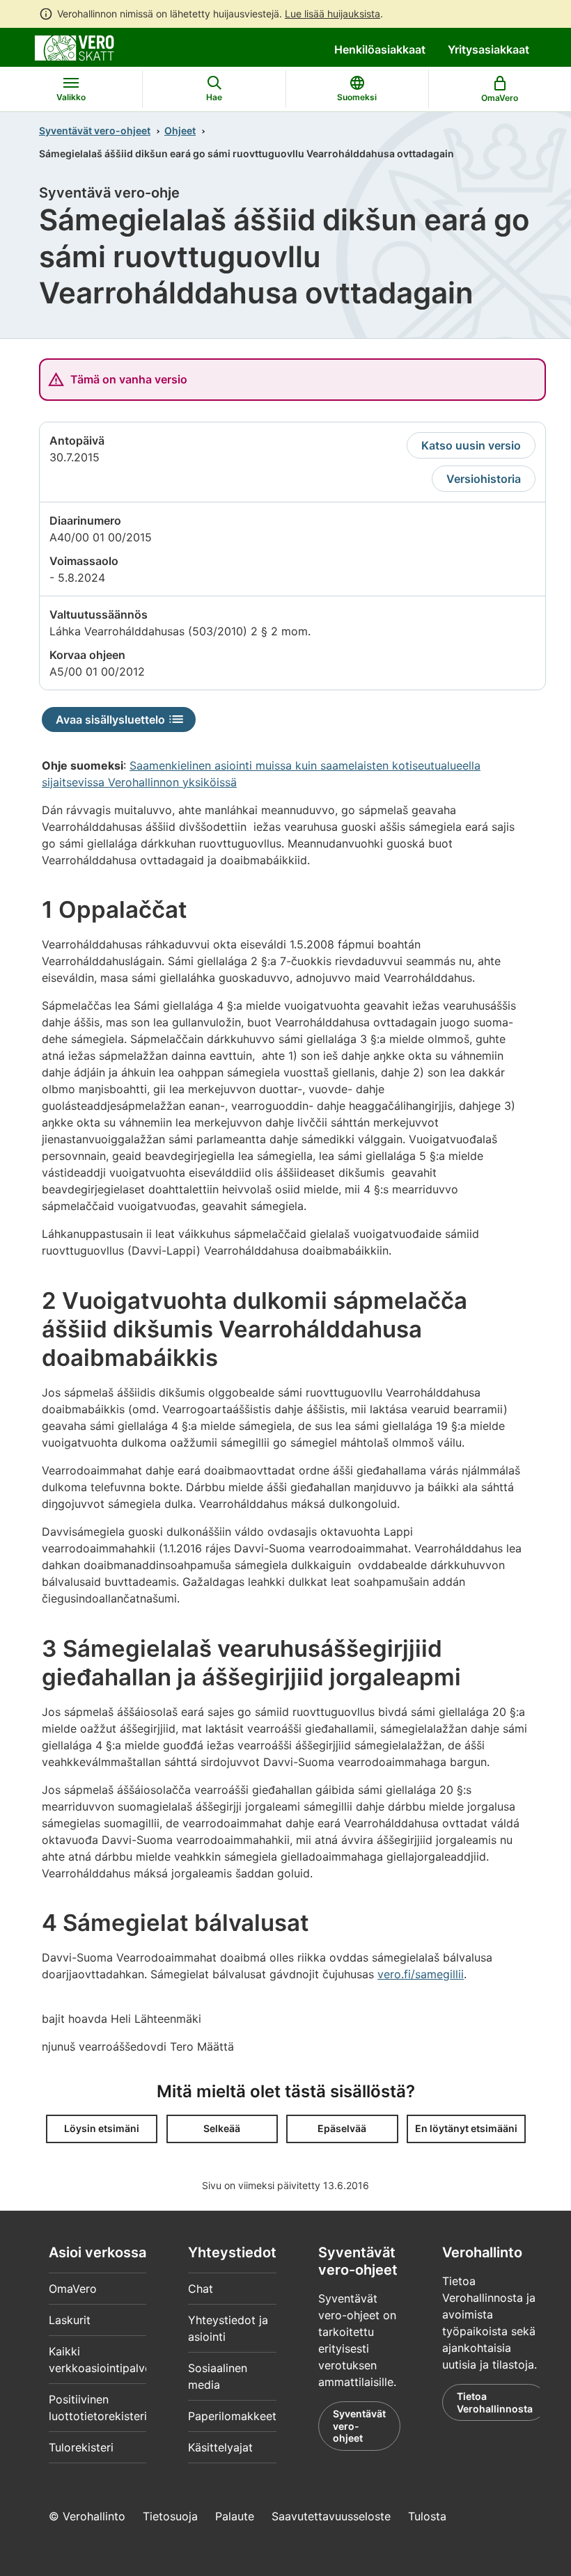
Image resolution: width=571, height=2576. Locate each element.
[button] (102, 2129)
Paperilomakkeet (232, 2416)
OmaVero (73, 2289)
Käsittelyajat (220, 2447)
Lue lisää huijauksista (333, 14)
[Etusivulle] (75, 47)
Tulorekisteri (81, 2447)
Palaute (235, 2516)
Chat (201, 2289)
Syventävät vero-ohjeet (95, 130)
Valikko (71, 97)
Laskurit (70, 2320)
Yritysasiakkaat (488, 49)
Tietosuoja (170, 2516)
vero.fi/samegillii (421, 1974)
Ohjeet (180, 130)
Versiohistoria (484, 479)
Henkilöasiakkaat (380, 49)
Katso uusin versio (471, 445)
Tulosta (427, 2516)
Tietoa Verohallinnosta (495, 2402)
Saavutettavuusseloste (331, 2516)
